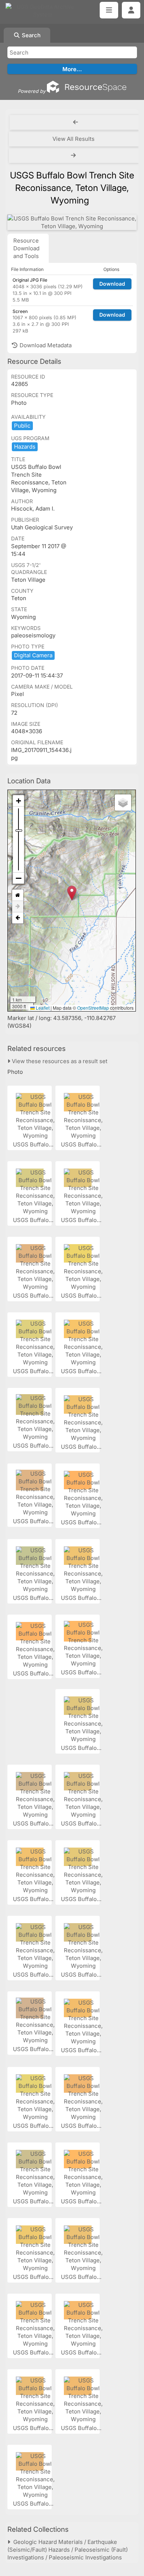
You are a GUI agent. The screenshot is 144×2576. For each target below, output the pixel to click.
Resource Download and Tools (26, 248)
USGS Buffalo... (34, 1144)
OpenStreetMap (93, 1008)
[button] (72, 893)
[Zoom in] (18, 801)
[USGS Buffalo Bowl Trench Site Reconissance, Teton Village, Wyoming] (72, 222)
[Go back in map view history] (18, 918)
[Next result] (74, 156)
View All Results (73, 139)
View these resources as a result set (59, 1061)
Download (112, 284)
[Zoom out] (18, 878)
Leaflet (42, 1008)
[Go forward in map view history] (18, 907)
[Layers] (123, 803)
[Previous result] (76, 122)
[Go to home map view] (18, 895)
